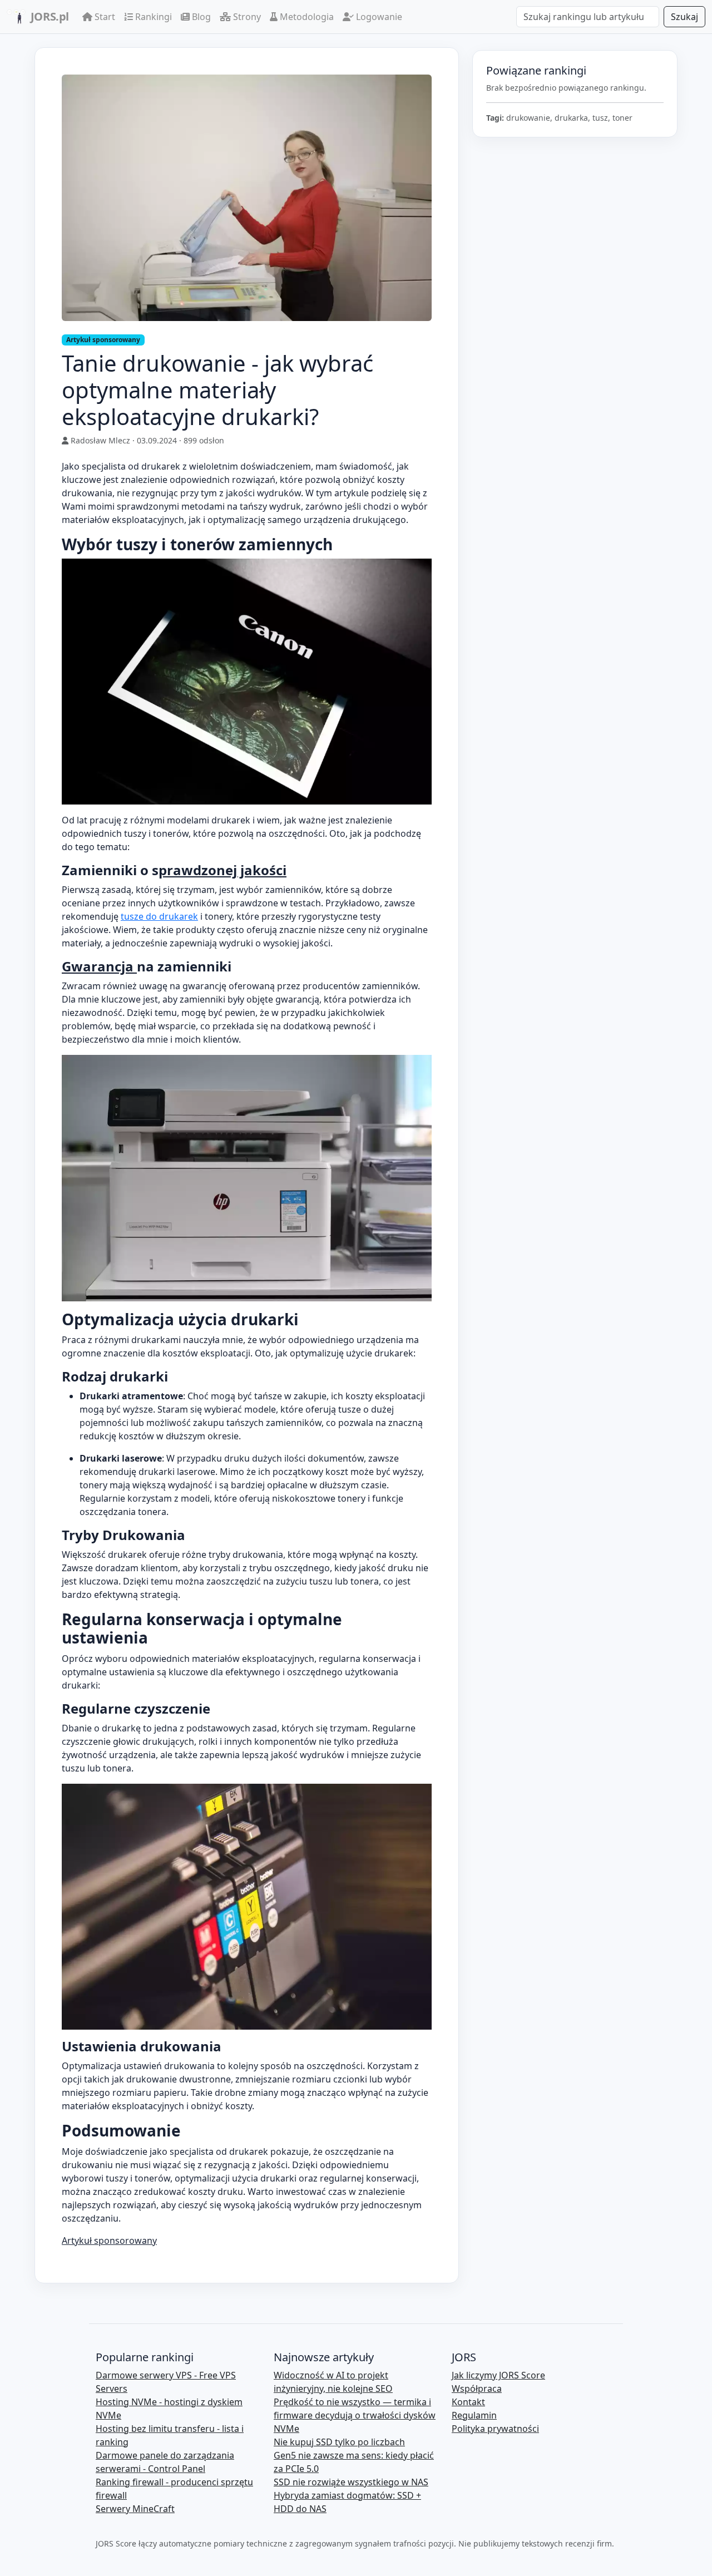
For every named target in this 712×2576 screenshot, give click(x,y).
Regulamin (474, 2415)
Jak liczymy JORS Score (498, 2375)
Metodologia (306, 17)
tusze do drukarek (159, 916)
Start (104, 17)
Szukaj (684, 17)
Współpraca (477, 2389)
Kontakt (468, 2402)
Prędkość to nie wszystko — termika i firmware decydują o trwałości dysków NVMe (355, 2415)
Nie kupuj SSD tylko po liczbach (339, 2442)
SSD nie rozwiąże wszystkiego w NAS (351, 2482)
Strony (246, 17)
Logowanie (378, 17)
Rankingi (152, 17)
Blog (200, 17)
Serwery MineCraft (135, 2509)
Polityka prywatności (495, 2429)
